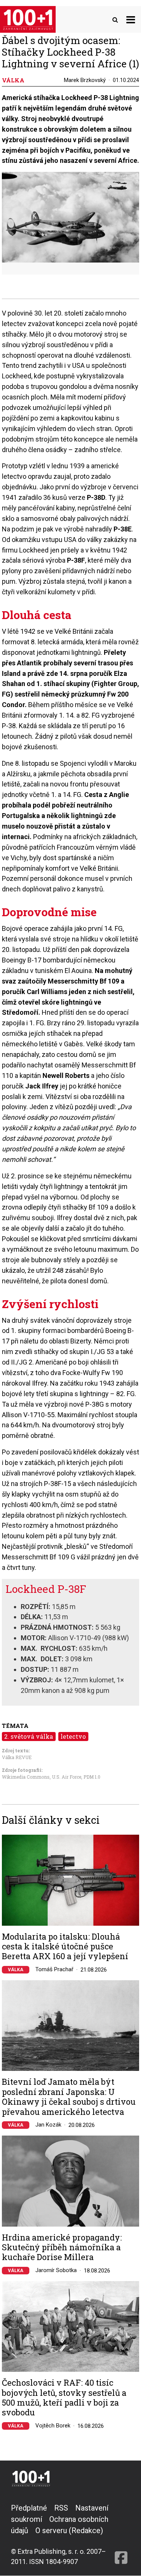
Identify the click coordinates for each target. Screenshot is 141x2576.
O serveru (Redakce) (69, 2530)
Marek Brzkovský (85, 80)
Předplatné (29, 2508)
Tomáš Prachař (54, 1969)
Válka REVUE (17, 1757)
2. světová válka (29, 1736)
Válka (16, 1970)
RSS (61, 2508)
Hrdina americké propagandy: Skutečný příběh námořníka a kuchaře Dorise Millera (62, 2247)
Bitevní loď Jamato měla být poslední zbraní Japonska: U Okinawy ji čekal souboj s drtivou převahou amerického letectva (69, 2097)
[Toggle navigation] (131, 19)
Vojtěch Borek (53, 2426)
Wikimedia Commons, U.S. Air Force (42, 1777)
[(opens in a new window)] (121, 2534)
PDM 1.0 (92, 1777)
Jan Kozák (48, 2125)
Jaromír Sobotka (56, 2270)
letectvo (73, 1736)
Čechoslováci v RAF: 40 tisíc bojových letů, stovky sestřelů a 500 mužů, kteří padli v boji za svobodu (64, 2398)
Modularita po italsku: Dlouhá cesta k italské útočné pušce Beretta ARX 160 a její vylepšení (65, 1947)
